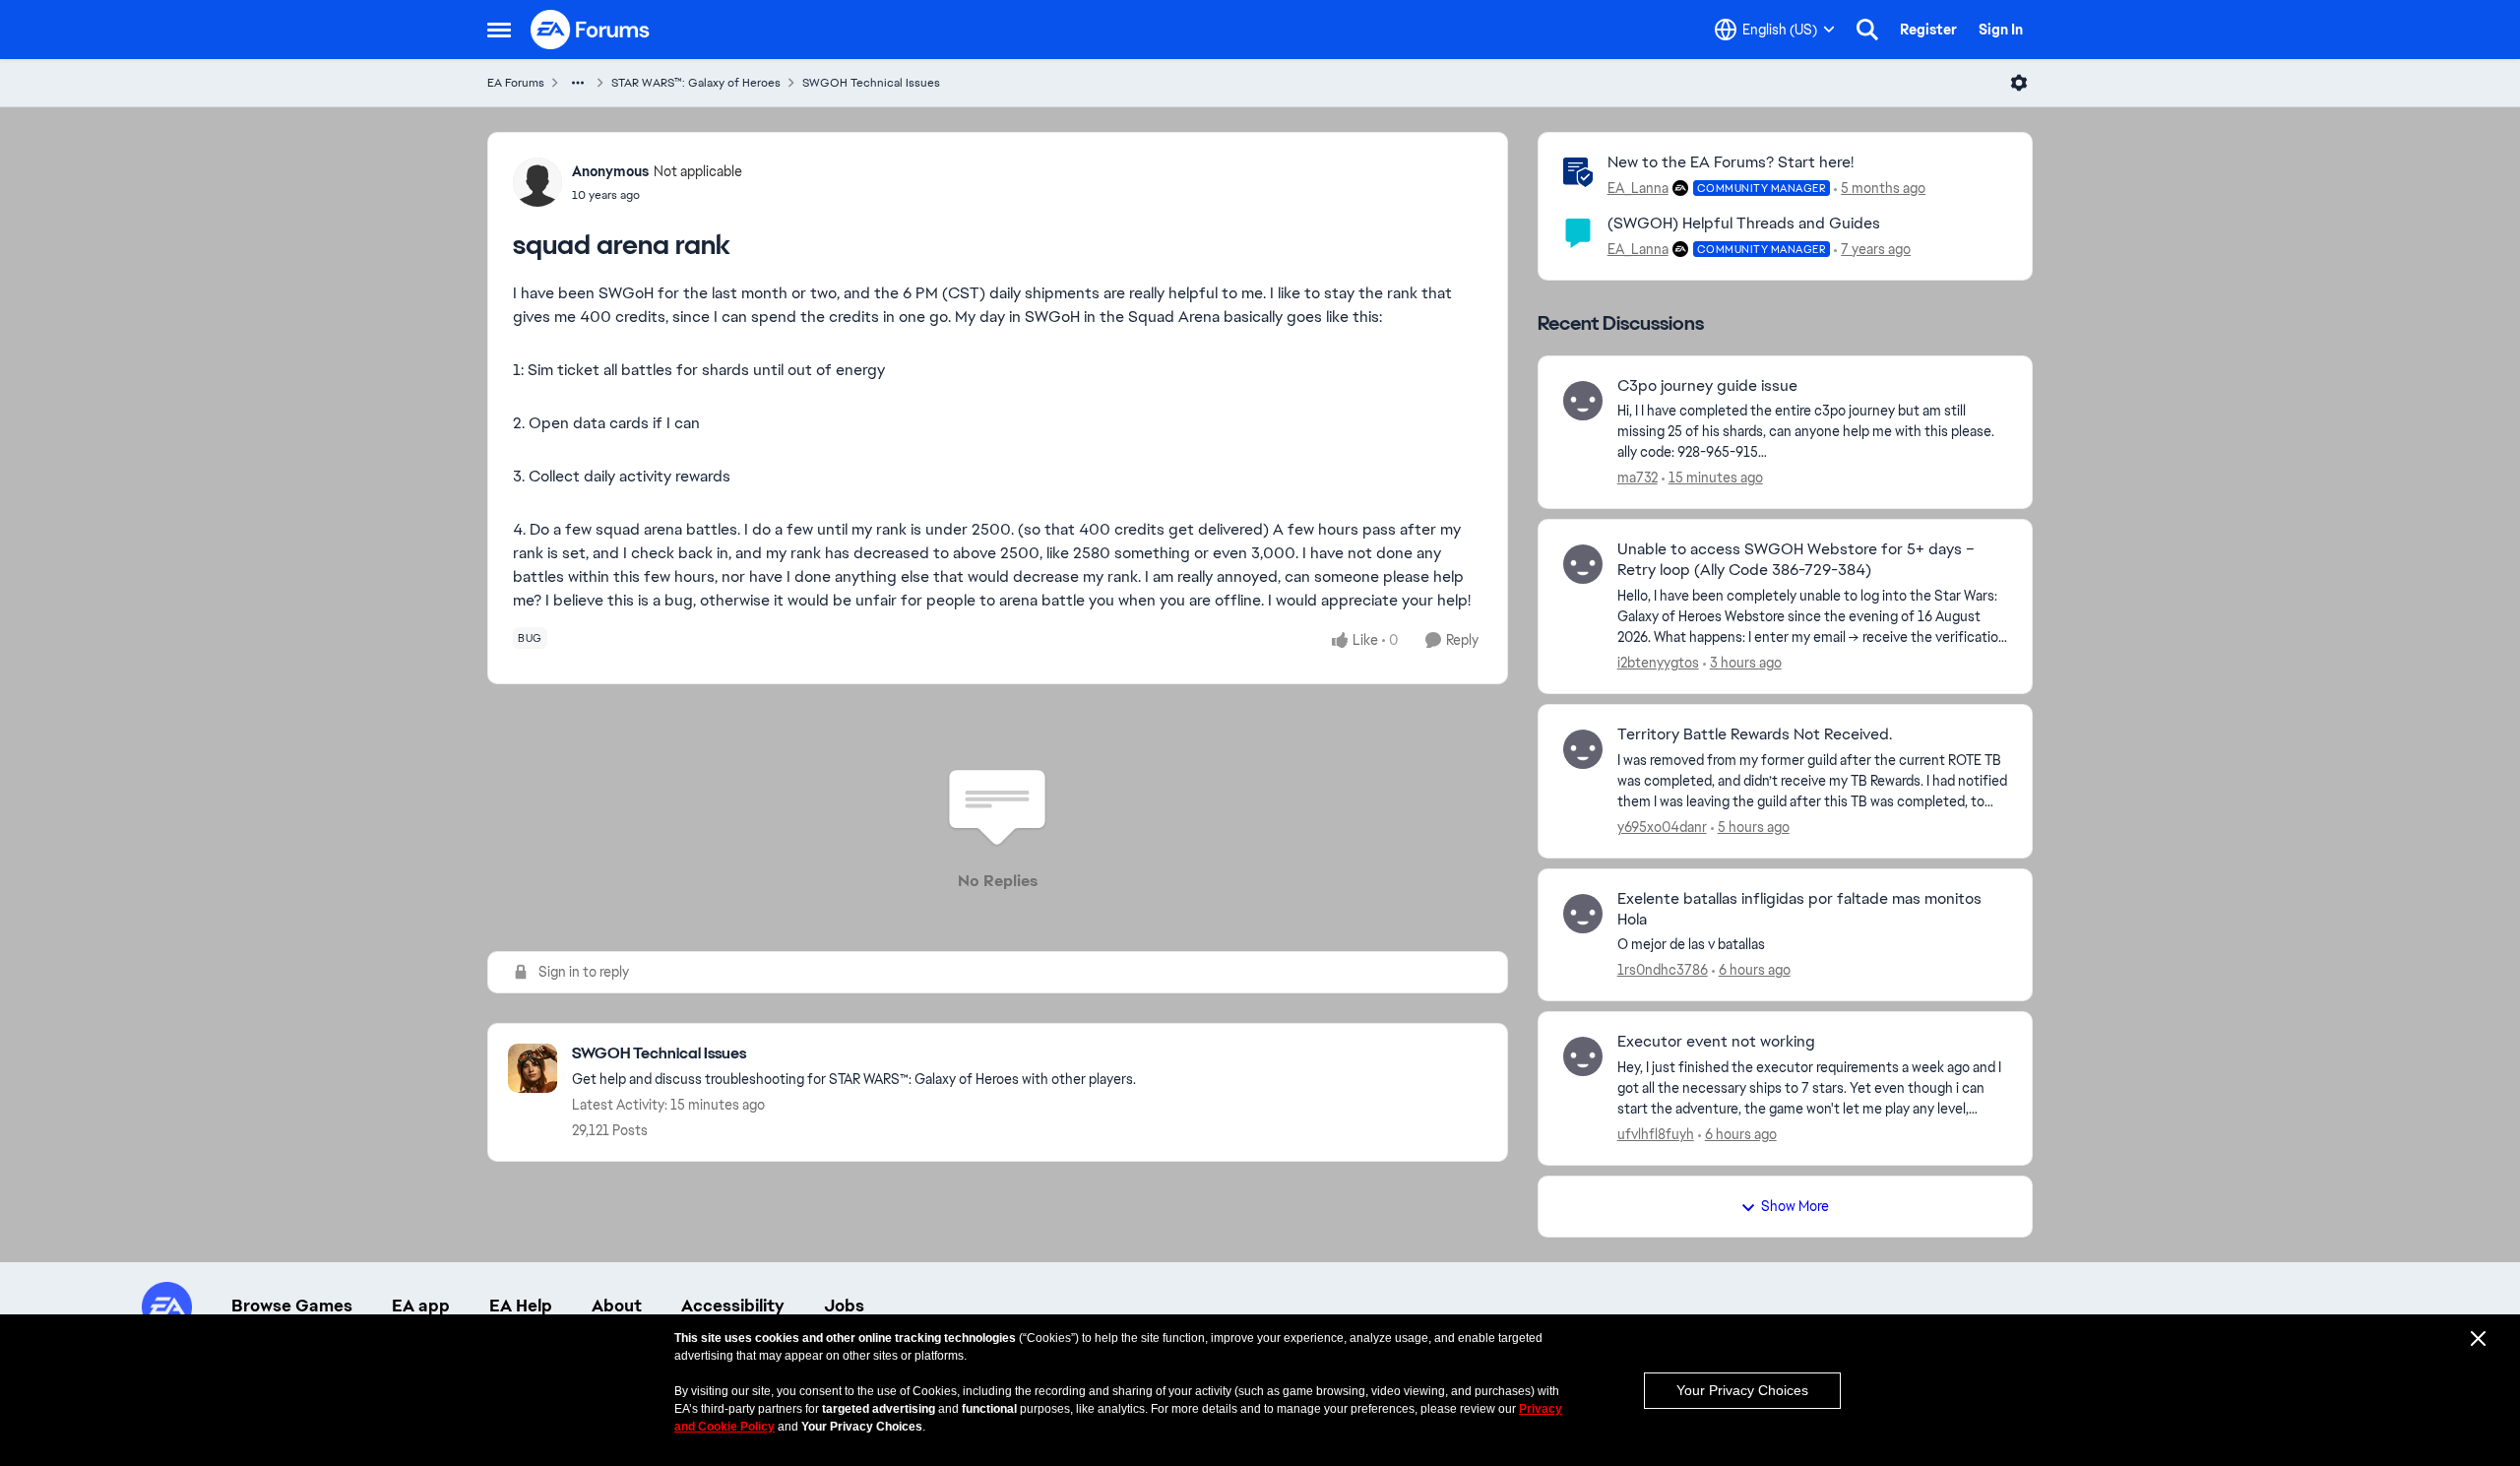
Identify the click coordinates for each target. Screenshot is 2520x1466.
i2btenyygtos (1658, 663)
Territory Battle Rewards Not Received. (1755, 734)
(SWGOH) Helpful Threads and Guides (1744, 223)
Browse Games (292, 1306)
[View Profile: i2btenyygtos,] (1583, 564)
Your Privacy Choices (1742, 1390)
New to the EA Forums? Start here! (1731, 162)
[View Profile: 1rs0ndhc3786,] (1583, 914)
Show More (1795, 1206)
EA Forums (516, 83)
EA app (421, 1306)
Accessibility (733, 1306)
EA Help (521, 1306)
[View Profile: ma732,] (1583, 401)
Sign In (2001, 30)
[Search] (1867, 30)
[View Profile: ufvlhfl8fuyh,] (1583, 1056)
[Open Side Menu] (499, 30)
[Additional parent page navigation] (578, 83)
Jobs (844, 1306)
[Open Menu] (2019, 83)
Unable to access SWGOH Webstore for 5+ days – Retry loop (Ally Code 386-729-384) (1796, 560)
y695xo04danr (1662, 827)
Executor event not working (1716, 1042)
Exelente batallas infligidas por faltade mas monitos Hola (1799, 909)
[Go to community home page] (591, 30)
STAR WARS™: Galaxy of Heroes (696, 83)
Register (1928, 30)
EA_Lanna (1638, 188)
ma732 (1638, 478)
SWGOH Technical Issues (871, 83)
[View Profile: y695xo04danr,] (1583, 749)
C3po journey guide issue (1707, 386)
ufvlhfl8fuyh (1656, 1134)
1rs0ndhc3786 (1663, 970)
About (617, 1306)
